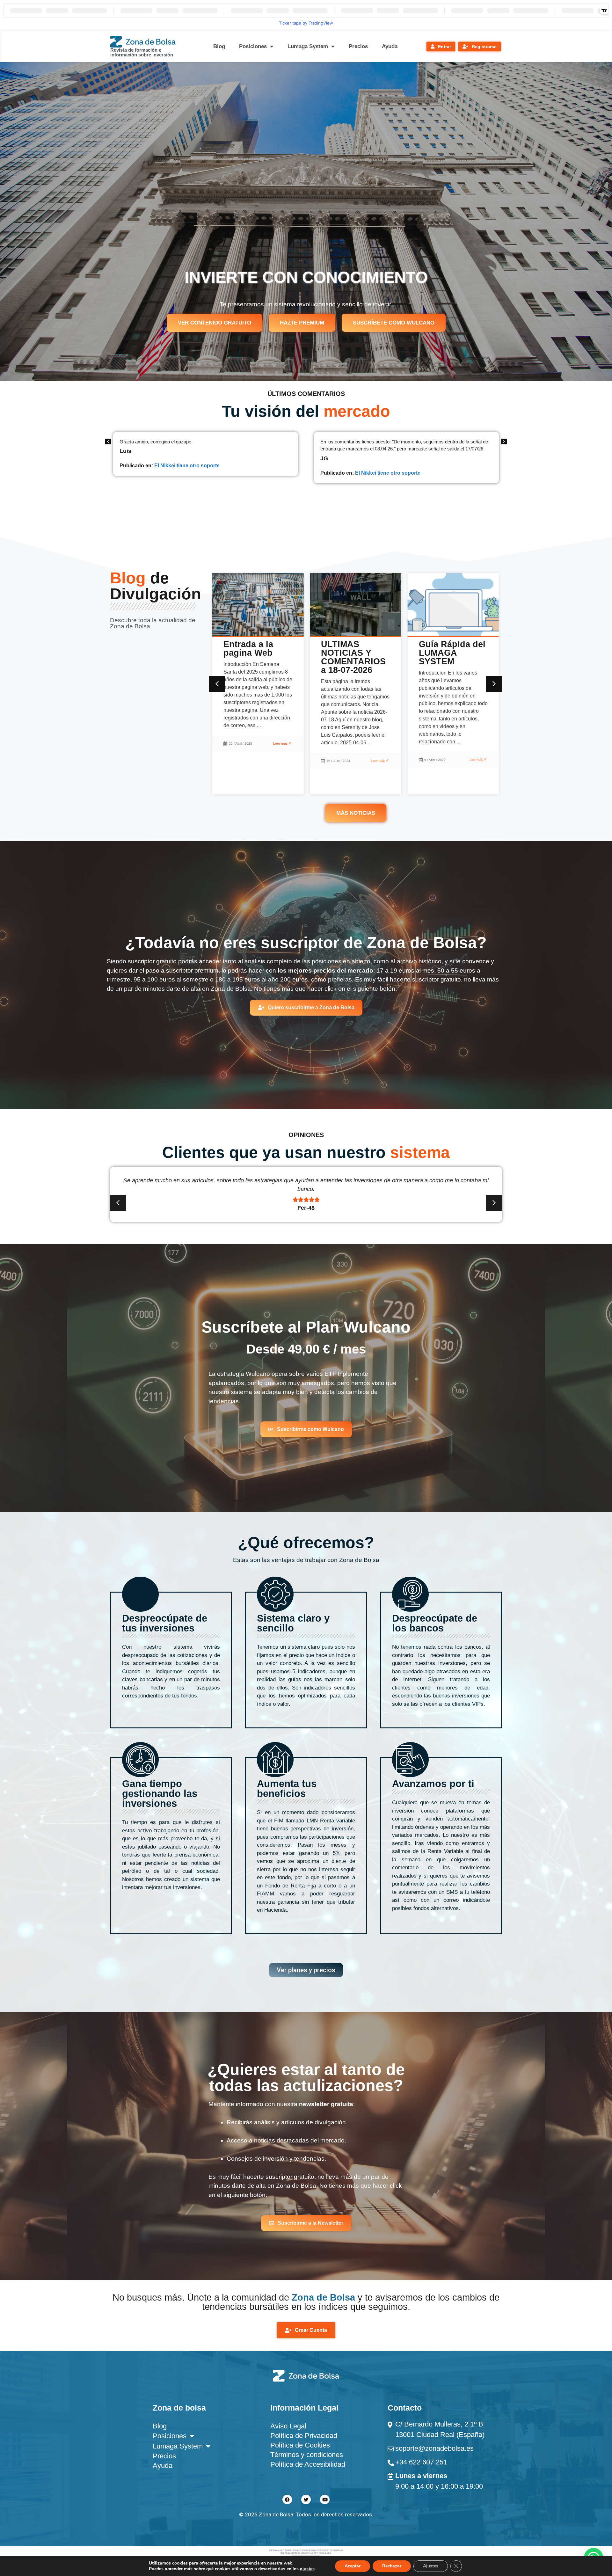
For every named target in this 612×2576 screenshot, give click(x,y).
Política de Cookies (300, 2445)
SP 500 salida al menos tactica (392, 494)
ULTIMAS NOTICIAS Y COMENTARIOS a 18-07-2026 (256, 657)
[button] (504, 441)
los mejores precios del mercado (325, 971)
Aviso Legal (288, 2426)
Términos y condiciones (307, 2455)
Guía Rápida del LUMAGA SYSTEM (354, 653)
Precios (358, 46)
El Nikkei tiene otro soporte (187, 473)
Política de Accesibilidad (308, 2464)
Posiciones (253, 46)
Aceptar (353, 2566)
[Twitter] (306, 2499)
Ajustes (431, 2566)
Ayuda (390, 46)
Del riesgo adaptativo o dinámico (445, 653)
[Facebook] (287, 2499)
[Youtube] (325, 2499)
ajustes (307, 2569)
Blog (219, 46)
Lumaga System (308, 46)
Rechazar (392, 2566)
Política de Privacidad (304, 2436)
